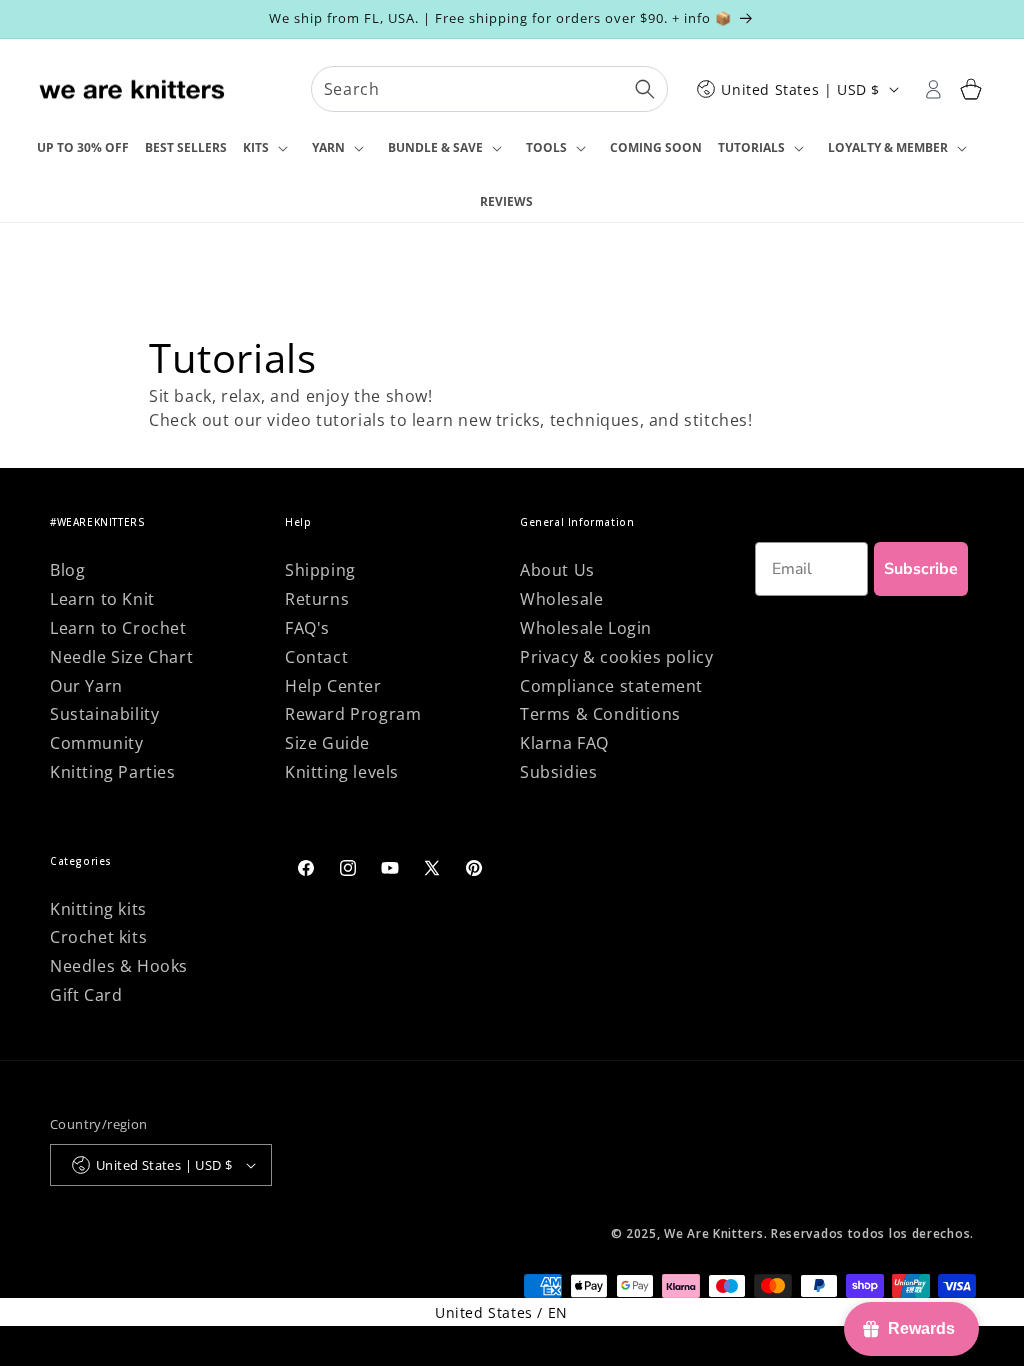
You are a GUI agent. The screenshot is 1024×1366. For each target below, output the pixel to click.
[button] (269, 149)
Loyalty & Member (888, 147)
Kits (256, 147)
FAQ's (307, 628)
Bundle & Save (435, 147)
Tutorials (751, 147)
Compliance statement (611, 686)
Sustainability (104, 714)
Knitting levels (342, 772)
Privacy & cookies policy (616, 657)
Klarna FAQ (564, 743)
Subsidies (558, 772)
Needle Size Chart (121, 657)
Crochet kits (98, 937)
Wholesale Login (586, 628)
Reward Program (353, 714)
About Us (557, 570)
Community (96, 743)
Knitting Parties (113, 772)
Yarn (328, 147)
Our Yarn (86, 686)
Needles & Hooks (119, 966)
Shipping (320, 570)
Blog (67, 570)
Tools (546, 147)
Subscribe (921, 569)
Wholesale (561, 599)
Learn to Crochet (118, 628)
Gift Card (86, 995)
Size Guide (327, 743)
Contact (316, 657)
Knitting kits (98, 909)
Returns (317, 599)
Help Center (333, 686)
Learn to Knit (102, 599)
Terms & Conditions (600, 714)
